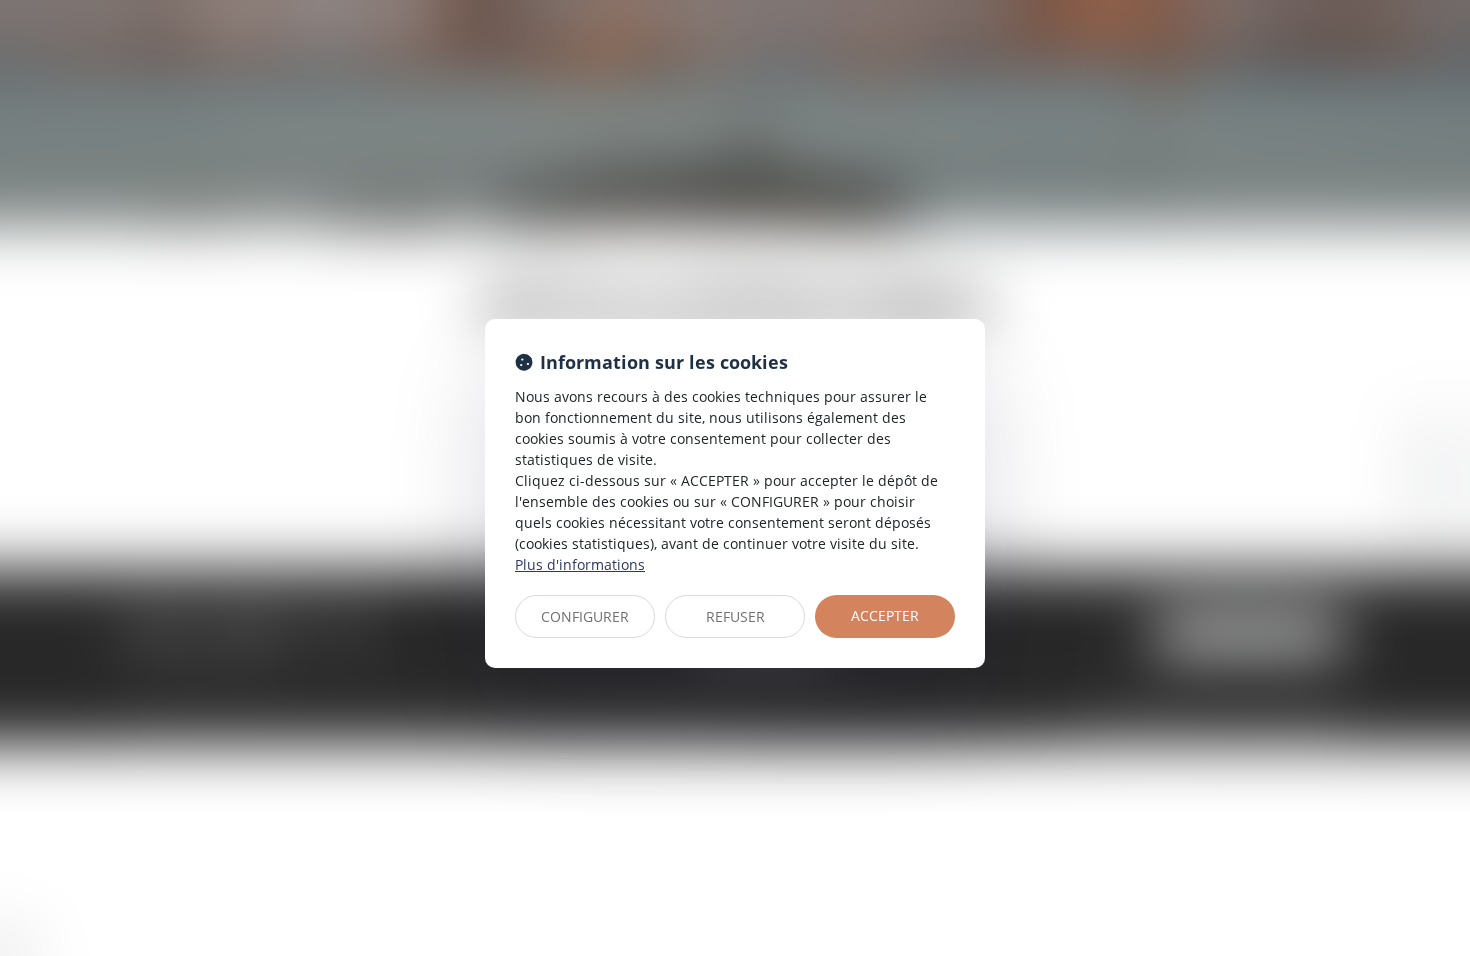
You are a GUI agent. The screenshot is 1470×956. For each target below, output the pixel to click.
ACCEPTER (885, 615)
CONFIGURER (585, 616)
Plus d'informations (580, 564)
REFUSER (735, 616)
